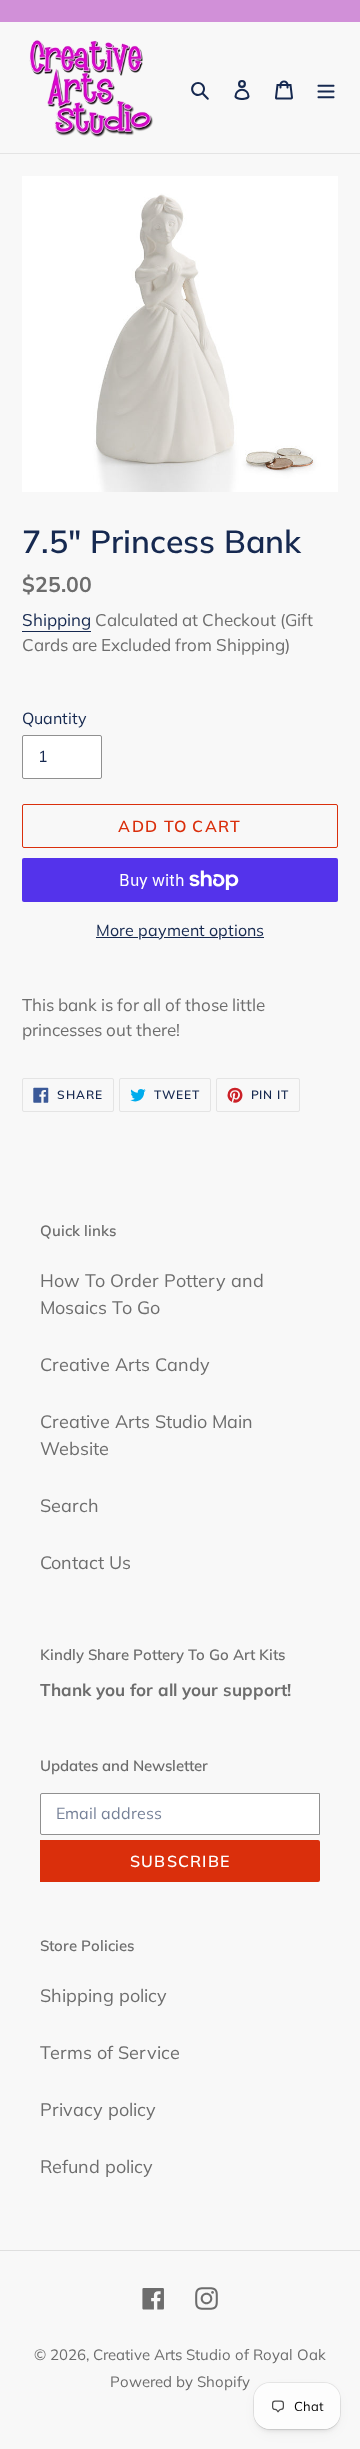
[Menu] (326, 87)
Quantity (54, 718)
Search (69, 1505)
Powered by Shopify (180, 2381)
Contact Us (85, 1562)
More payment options (180, 930)
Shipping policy (103, 1995)
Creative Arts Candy (125, 1364)
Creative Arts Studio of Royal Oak (209, 2354)
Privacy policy (98, 2109)
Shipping (56, 619)
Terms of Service (110, 2052)
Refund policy (96, 2166)
